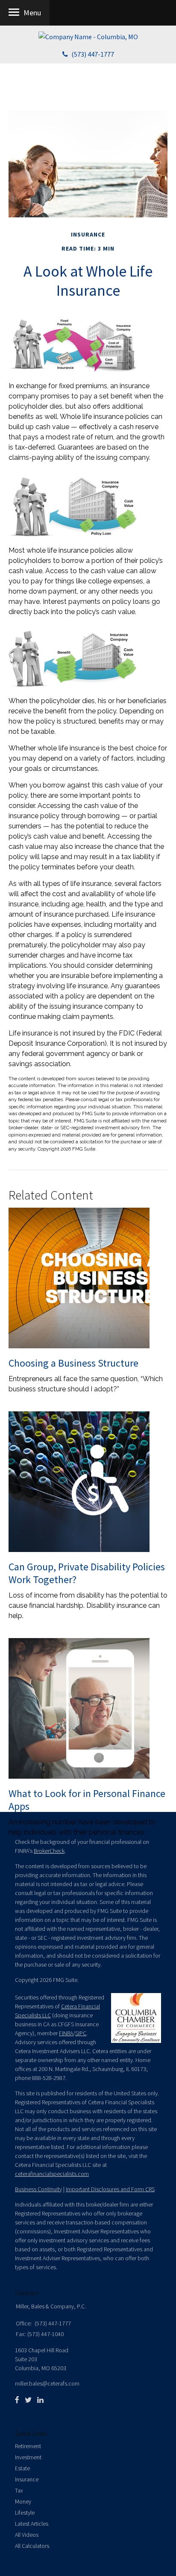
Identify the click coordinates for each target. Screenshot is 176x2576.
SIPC (81, 2033)
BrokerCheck (49, 1851)
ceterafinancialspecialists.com (52, 2174)
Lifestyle (25, 2513)
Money (23, 2501)
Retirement (28, 2446)
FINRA (66, 2033)
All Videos (27, 2535)
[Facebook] (17, 2400)
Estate (22, 2468)
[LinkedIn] (40, 2400)
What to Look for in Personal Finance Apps (87, 1800)
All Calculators (32, 2546)
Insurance (27, 2479)
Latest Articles (32, 2524)
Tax (19, 2490)
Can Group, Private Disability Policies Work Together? (87, 1573)
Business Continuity (38, 2189)
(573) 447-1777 (93, 54)
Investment (28, 2457)
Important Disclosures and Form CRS (110, 2189)
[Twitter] (28, 2400)
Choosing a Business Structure (73, 1363)
